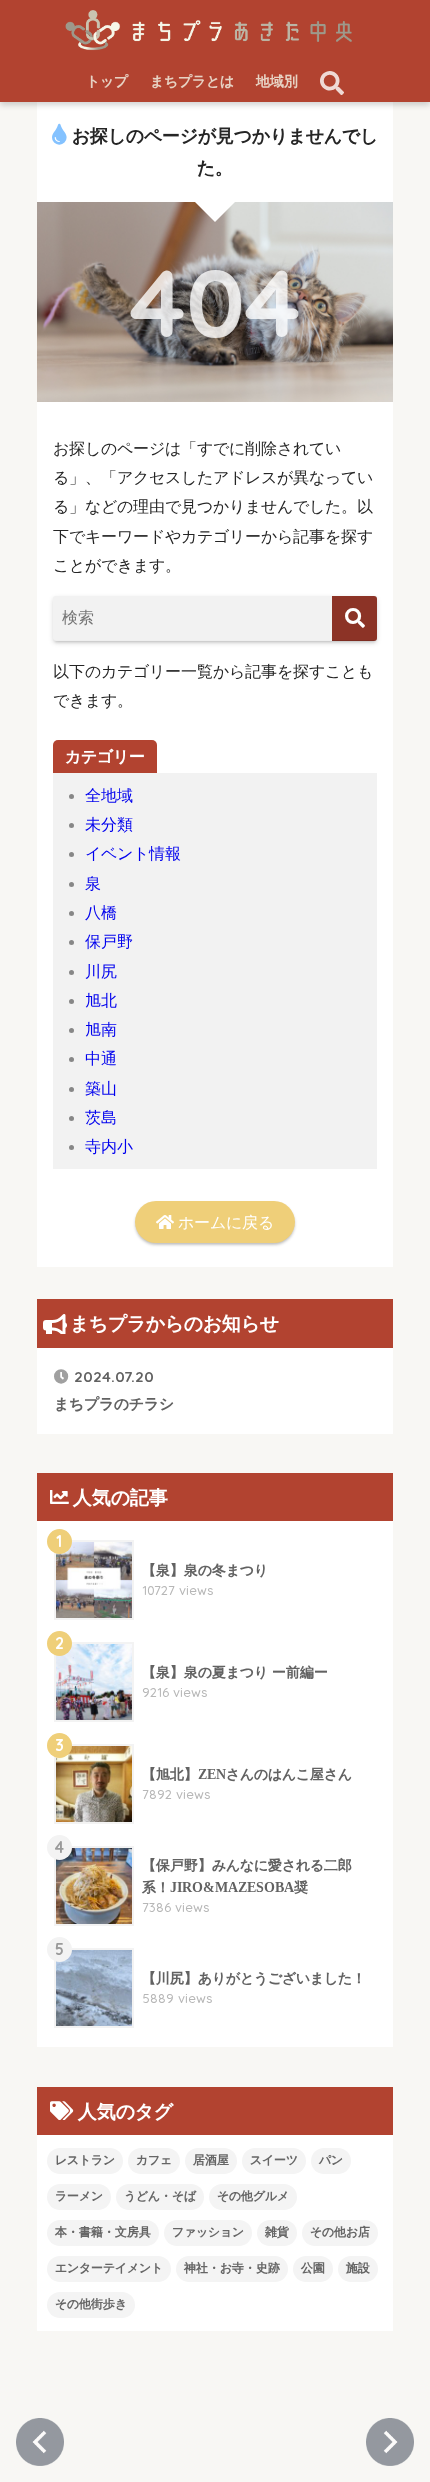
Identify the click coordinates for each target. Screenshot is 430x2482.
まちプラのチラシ (114, 1389)
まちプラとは (192, 81)
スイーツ (274, 2160)
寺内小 (109, 1146)
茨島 (101, 1117)
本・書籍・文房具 (103, 2232)
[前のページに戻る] (40, 2442)
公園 (313, 2268)
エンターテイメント (109, 2268)
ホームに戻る (224, 1222)
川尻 (101, 971)
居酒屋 (211, 2160)
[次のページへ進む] (390, 2442)
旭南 (101, 1029)
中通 (101, 1058)
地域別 (277, 81)
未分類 (109, 824)
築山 (101, 1088)
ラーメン (79, 2196)
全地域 (109, 795)
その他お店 (340, 2232)
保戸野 (109, 941)
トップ (107, 81)
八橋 (101, 912)
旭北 (101, 1000)
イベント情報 (133, 853)
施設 (358, 2268)
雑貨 (277, 2232)
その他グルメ (253, 2196)
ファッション (208, 2232)
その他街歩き (91, 2304)
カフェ (154, 2160)
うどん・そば (160, 2196)
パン (331, 2160)
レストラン (85, 2160)
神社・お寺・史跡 (232, 2268)
